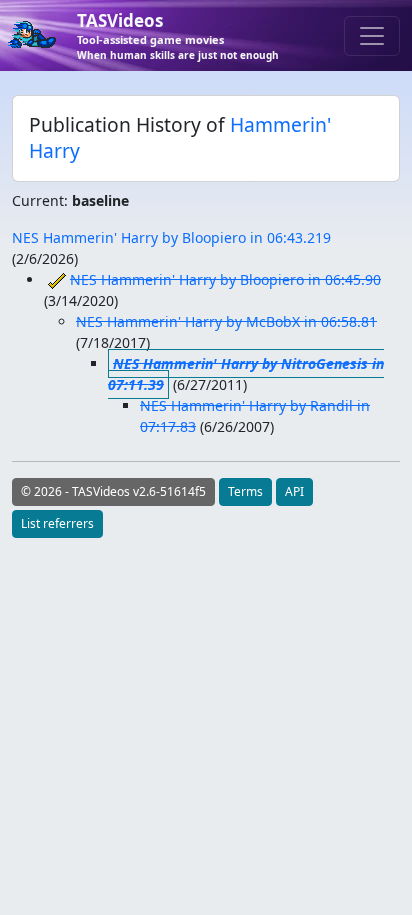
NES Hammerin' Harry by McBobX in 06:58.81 (226, 321)
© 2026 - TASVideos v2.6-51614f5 (113, 491)
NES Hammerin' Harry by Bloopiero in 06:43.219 (171, 237)
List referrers (57, 523)
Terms (245, 491)
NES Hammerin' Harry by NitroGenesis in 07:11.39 (246, 374)
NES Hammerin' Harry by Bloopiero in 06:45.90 (225, 279)
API (294, 491)
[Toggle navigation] (372, 36)
